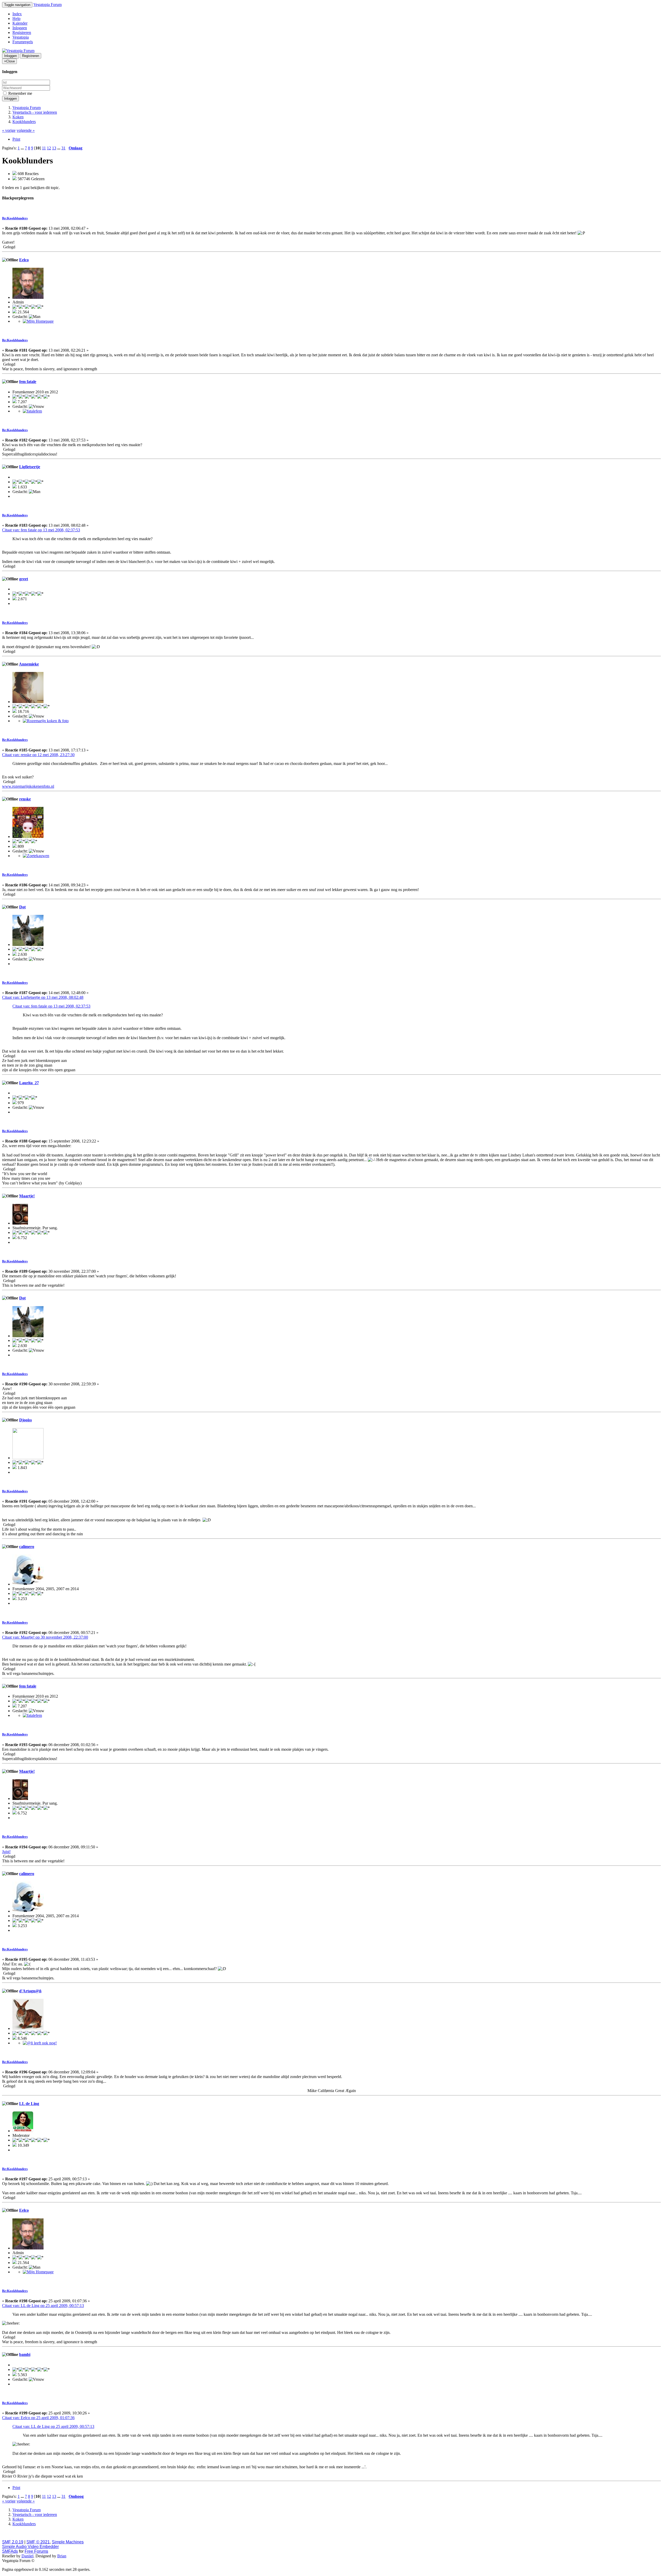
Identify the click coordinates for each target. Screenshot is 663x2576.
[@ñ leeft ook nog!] (40, 2043)
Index (17, 14)
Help (16, 19)
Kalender (20, 23)
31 (63, 148)
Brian (62, 2556)
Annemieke (29, 664)
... (23, 148)
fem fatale (28, 382)
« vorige (9, 130)
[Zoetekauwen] (36, 856)
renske (25, 799)
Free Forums (36, 2551)
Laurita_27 (29, 1083)
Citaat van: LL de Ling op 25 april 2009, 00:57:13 (43, 2306)
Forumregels (23, 42)
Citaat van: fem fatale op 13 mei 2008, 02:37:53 (41, 530)
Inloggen (20, 28)
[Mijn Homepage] (38, 321)
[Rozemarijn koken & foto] (46, 721)
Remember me (20, 93)
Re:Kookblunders (15, 218)
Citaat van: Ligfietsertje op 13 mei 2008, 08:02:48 (43, 997)
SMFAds (10, 2551)
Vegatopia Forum (48, 5)
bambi (25, 2354)
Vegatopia (21, 37)
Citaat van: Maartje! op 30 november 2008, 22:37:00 (45, 1637)
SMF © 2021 (38, 2542)
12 (49, 148)
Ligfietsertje (30, 467)
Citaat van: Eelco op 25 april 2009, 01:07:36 (38, 2418)
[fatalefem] (32, 411)
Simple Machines (68, 2542)
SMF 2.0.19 (13, 2542)
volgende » (26, 130)
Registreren (22, 32)
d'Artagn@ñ (30, 1991)
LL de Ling (29, 2104)
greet (24, 579)
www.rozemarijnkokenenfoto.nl (28, 786)
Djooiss (26, 1420)
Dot (22, 907)
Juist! (6, 1852)
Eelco (24, 260)
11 (44, 148)
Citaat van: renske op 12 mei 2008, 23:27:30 (38, 755)
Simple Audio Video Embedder (30, 2547)
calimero (27, 1547)
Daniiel (27, 2556)
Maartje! (27, 1196)
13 (54, 148)
